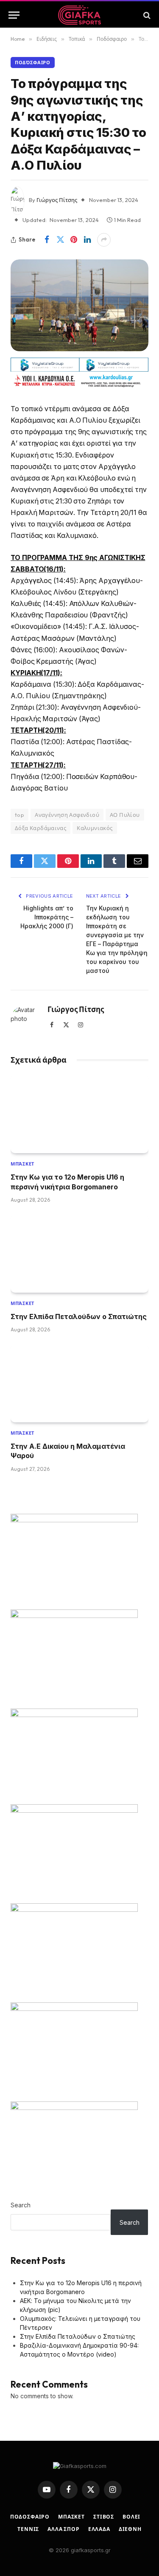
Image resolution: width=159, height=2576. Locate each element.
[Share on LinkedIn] (87, 240)
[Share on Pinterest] (74, 240)
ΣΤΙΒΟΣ (104, 2517)
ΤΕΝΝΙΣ (28, 2529)
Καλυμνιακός (95, 828)
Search (21, 2205)
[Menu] (14, 15)
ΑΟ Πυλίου (125, 815)
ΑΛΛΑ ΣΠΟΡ (64, 2529)
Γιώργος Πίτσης (57, 200)
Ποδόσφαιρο (33, 63)
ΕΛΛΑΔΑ (99, 2529)
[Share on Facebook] (47, 240)
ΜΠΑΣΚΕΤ (71, 2517)
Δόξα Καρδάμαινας (40, 828)
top (20, 815)
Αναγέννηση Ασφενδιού (67, 815)
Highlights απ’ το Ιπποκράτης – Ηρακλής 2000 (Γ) (47, 917)
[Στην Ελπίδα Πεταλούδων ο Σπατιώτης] (79, 1254)
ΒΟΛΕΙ (131, 2517)
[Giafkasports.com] (79, 15)
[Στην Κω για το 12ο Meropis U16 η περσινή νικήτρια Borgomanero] (79, 1114)
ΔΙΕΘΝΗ (130, 2529)
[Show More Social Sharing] (104, 240)
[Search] (146, 15)
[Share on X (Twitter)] (60, 240)
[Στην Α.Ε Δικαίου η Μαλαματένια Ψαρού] (79, 1383)
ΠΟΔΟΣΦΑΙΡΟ (30, 2517)
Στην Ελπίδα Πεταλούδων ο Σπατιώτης (79, 1316)
